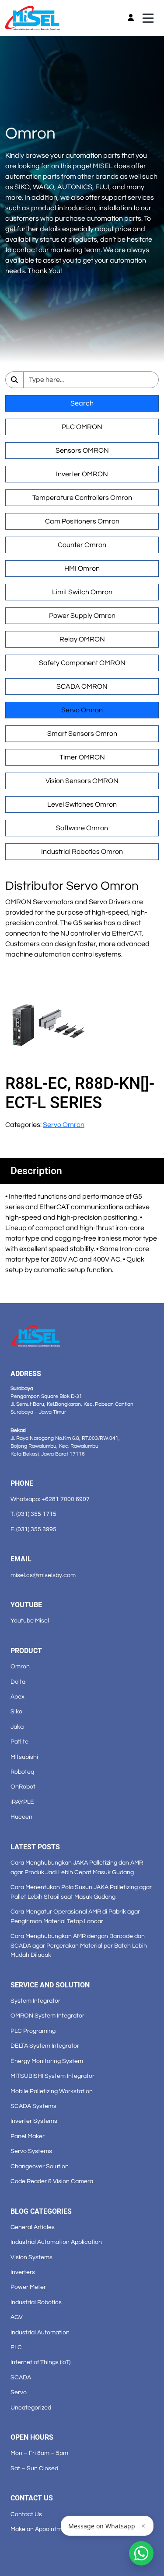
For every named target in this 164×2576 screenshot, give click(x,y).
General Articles (33, 2227)
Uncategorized (31, 2408)
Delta (18, 1682)
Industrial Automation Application (56, 2242)
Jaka (17, 1727)
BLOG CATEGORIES (41, 2211)
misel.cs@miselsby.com (43, 1575)
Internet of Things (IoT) (40, 2362)
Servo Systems (31, 2151)
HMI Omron (82, 569)
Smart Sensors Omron (82, 734)
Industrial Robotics (36, 2302)
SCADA (21, 2377)
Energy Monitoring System (47, 2061)
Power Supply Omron (82, 616)
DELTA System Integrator (45, 2046)
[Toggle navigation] (148, 18)
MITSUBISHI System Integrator (52, 2076)
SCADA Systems (33, 2106)
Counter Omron (82, 545)
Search (82, 403)
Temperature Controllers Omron (82, 498)
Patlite (19, 1742)
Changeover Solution (40, 2166)
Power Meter (28, 2287)
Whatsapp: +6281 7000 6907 (50, 1499)
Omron (20, 1666)
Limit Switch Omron (82, 592)
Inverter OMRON (82, 474)
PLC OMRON (82, 427)
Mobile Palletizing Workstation (52, 2091)
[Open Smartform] (141, 2553)
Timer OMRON (82, 757)
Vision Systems (31, 2257)
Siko (16, 1711)
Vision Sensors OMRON (82, 781)
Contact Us (26, 2514)
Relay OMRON (82, 639)
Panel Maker (28, 2136)
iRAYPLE (22, 1802)
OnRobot (23, 1787)
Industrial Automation (40, 2332)
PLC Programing (33, 2031)
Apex (17, 1697)
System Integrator (35, 2001)
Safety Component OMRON (82, 663)
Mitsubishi (24, 1757)
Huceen (21, 1817)
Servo (19, 2392)
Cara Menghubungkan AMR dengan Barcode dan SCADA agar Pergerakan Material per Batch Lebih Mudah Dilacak (79, 1945)
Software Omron (82, 828)
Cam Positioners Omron (82, 521)
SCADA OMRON (82, 686)
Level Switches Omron (82, 804)
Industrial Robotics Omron (82, 852)
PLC (16, 2347)
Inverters (23, 2272)
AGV (17, 2317)
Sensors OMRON (82, 451)
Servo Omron (82, 710)
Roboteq (22, 1772)
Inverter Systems (34, 2121)
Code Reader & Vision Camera (52, 2181)
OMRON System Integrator (47, 2016)
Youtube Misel (30, 1621)
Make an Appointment (41, 2529)
